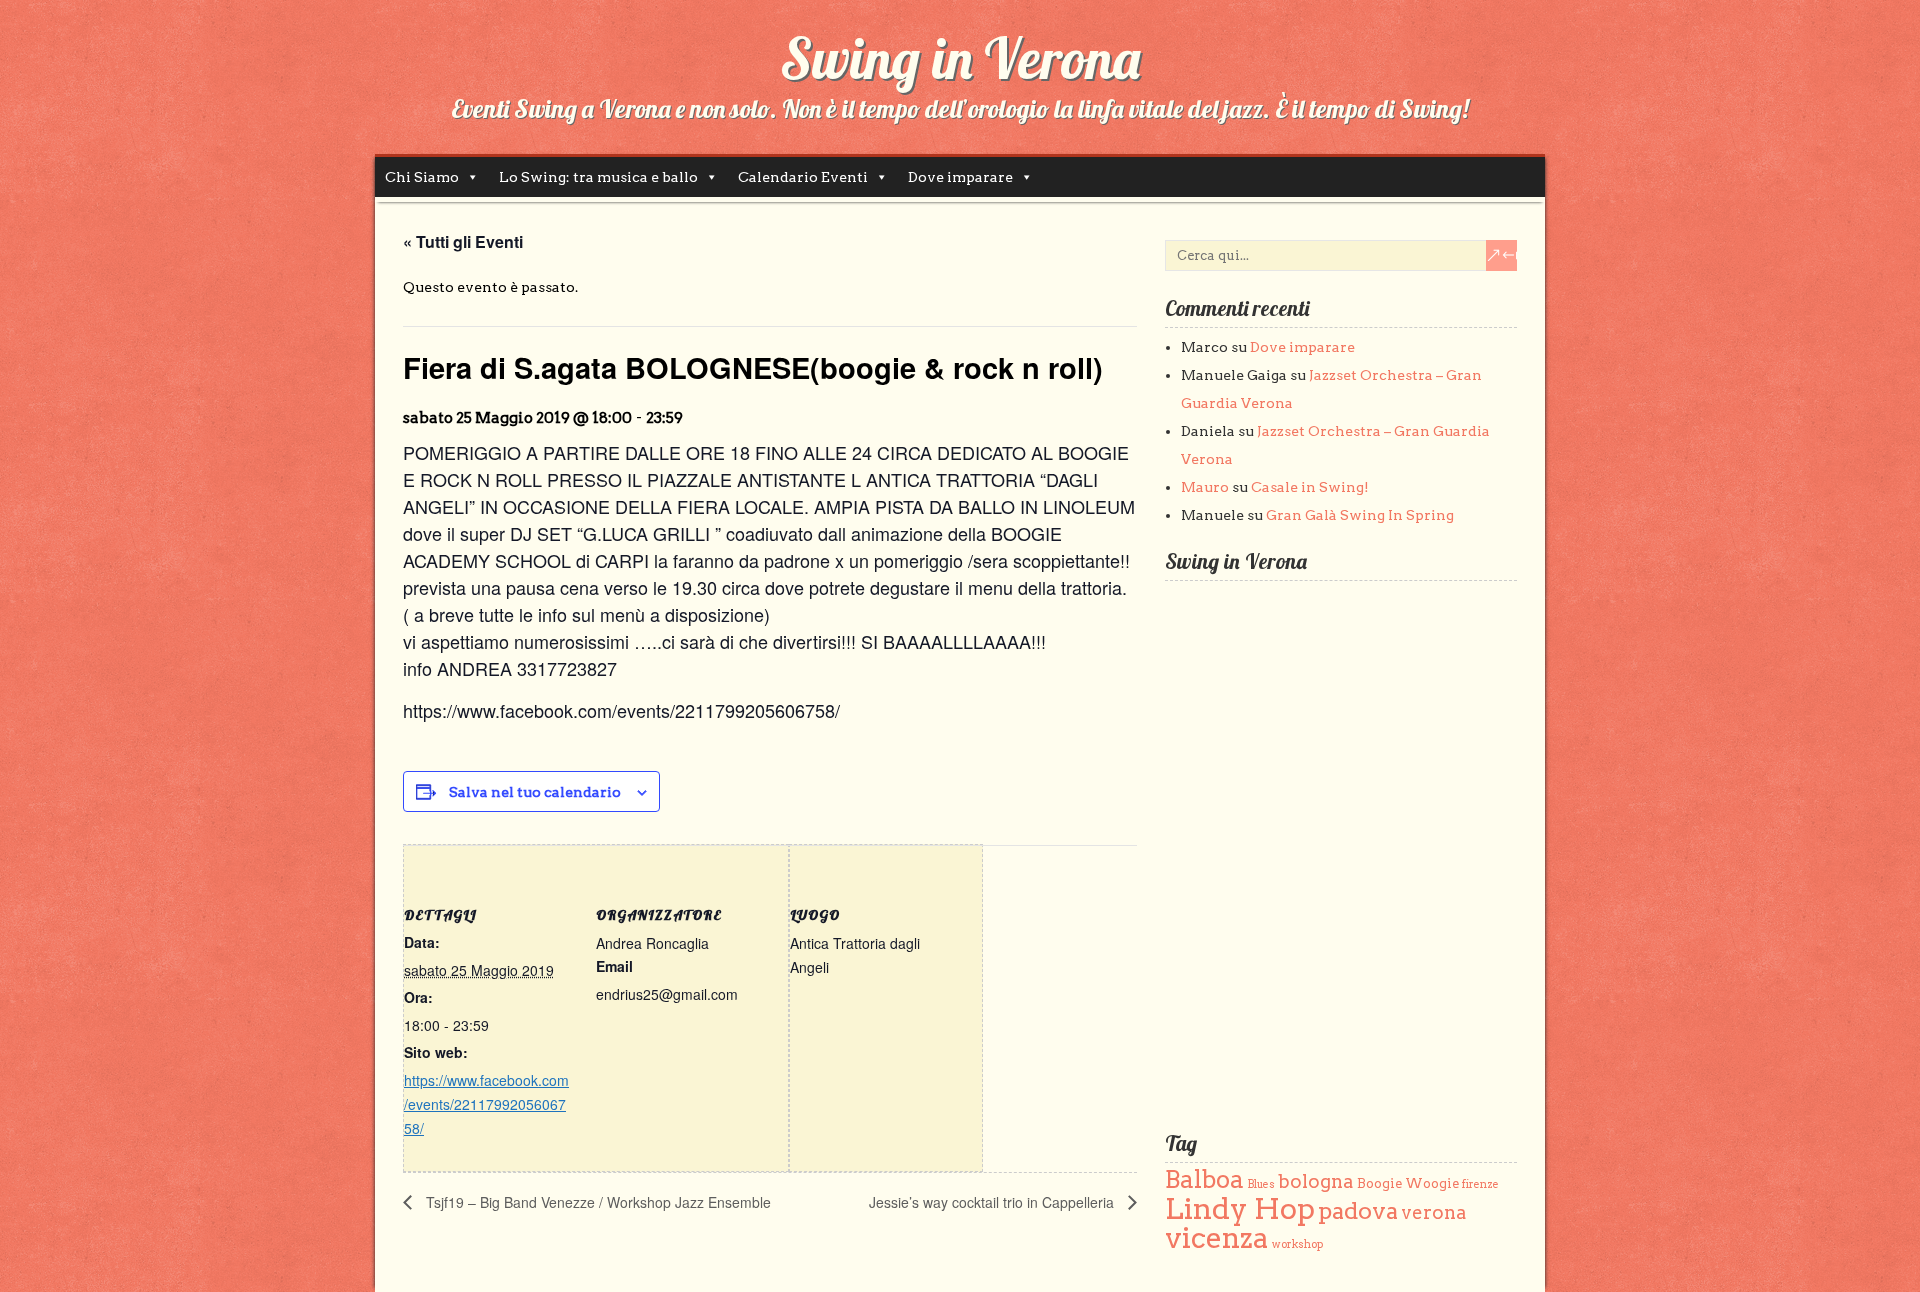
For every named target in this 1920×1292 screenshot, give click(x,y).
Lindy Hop (1240, 1208)
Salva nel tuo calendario (535, 792)
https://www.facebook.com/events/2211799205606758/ (486, 1104)
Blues (1261, 1184)
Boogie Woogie (1408, 1183)
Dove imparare (960, 177)
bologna (1316, 1181)
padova (1358, 1211)
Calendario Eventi (803, 177)
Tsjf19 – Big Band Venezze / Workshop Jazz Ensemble (596, 1202)
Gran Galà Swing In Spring (1360, 515)
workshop (1297, 1244)
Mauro (1205, 487)
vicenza (1217, 1238)
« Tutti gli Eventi (463, 241)
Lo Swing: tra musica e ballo (598, 177)
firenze (1480, 1184)
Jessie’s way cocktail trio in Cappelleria (993, 1202)
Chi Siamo (422, 177)
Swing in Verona (960, 58)
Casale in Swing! (1310, 487)
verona (1434, 1212)
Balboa (1204, 1179)
